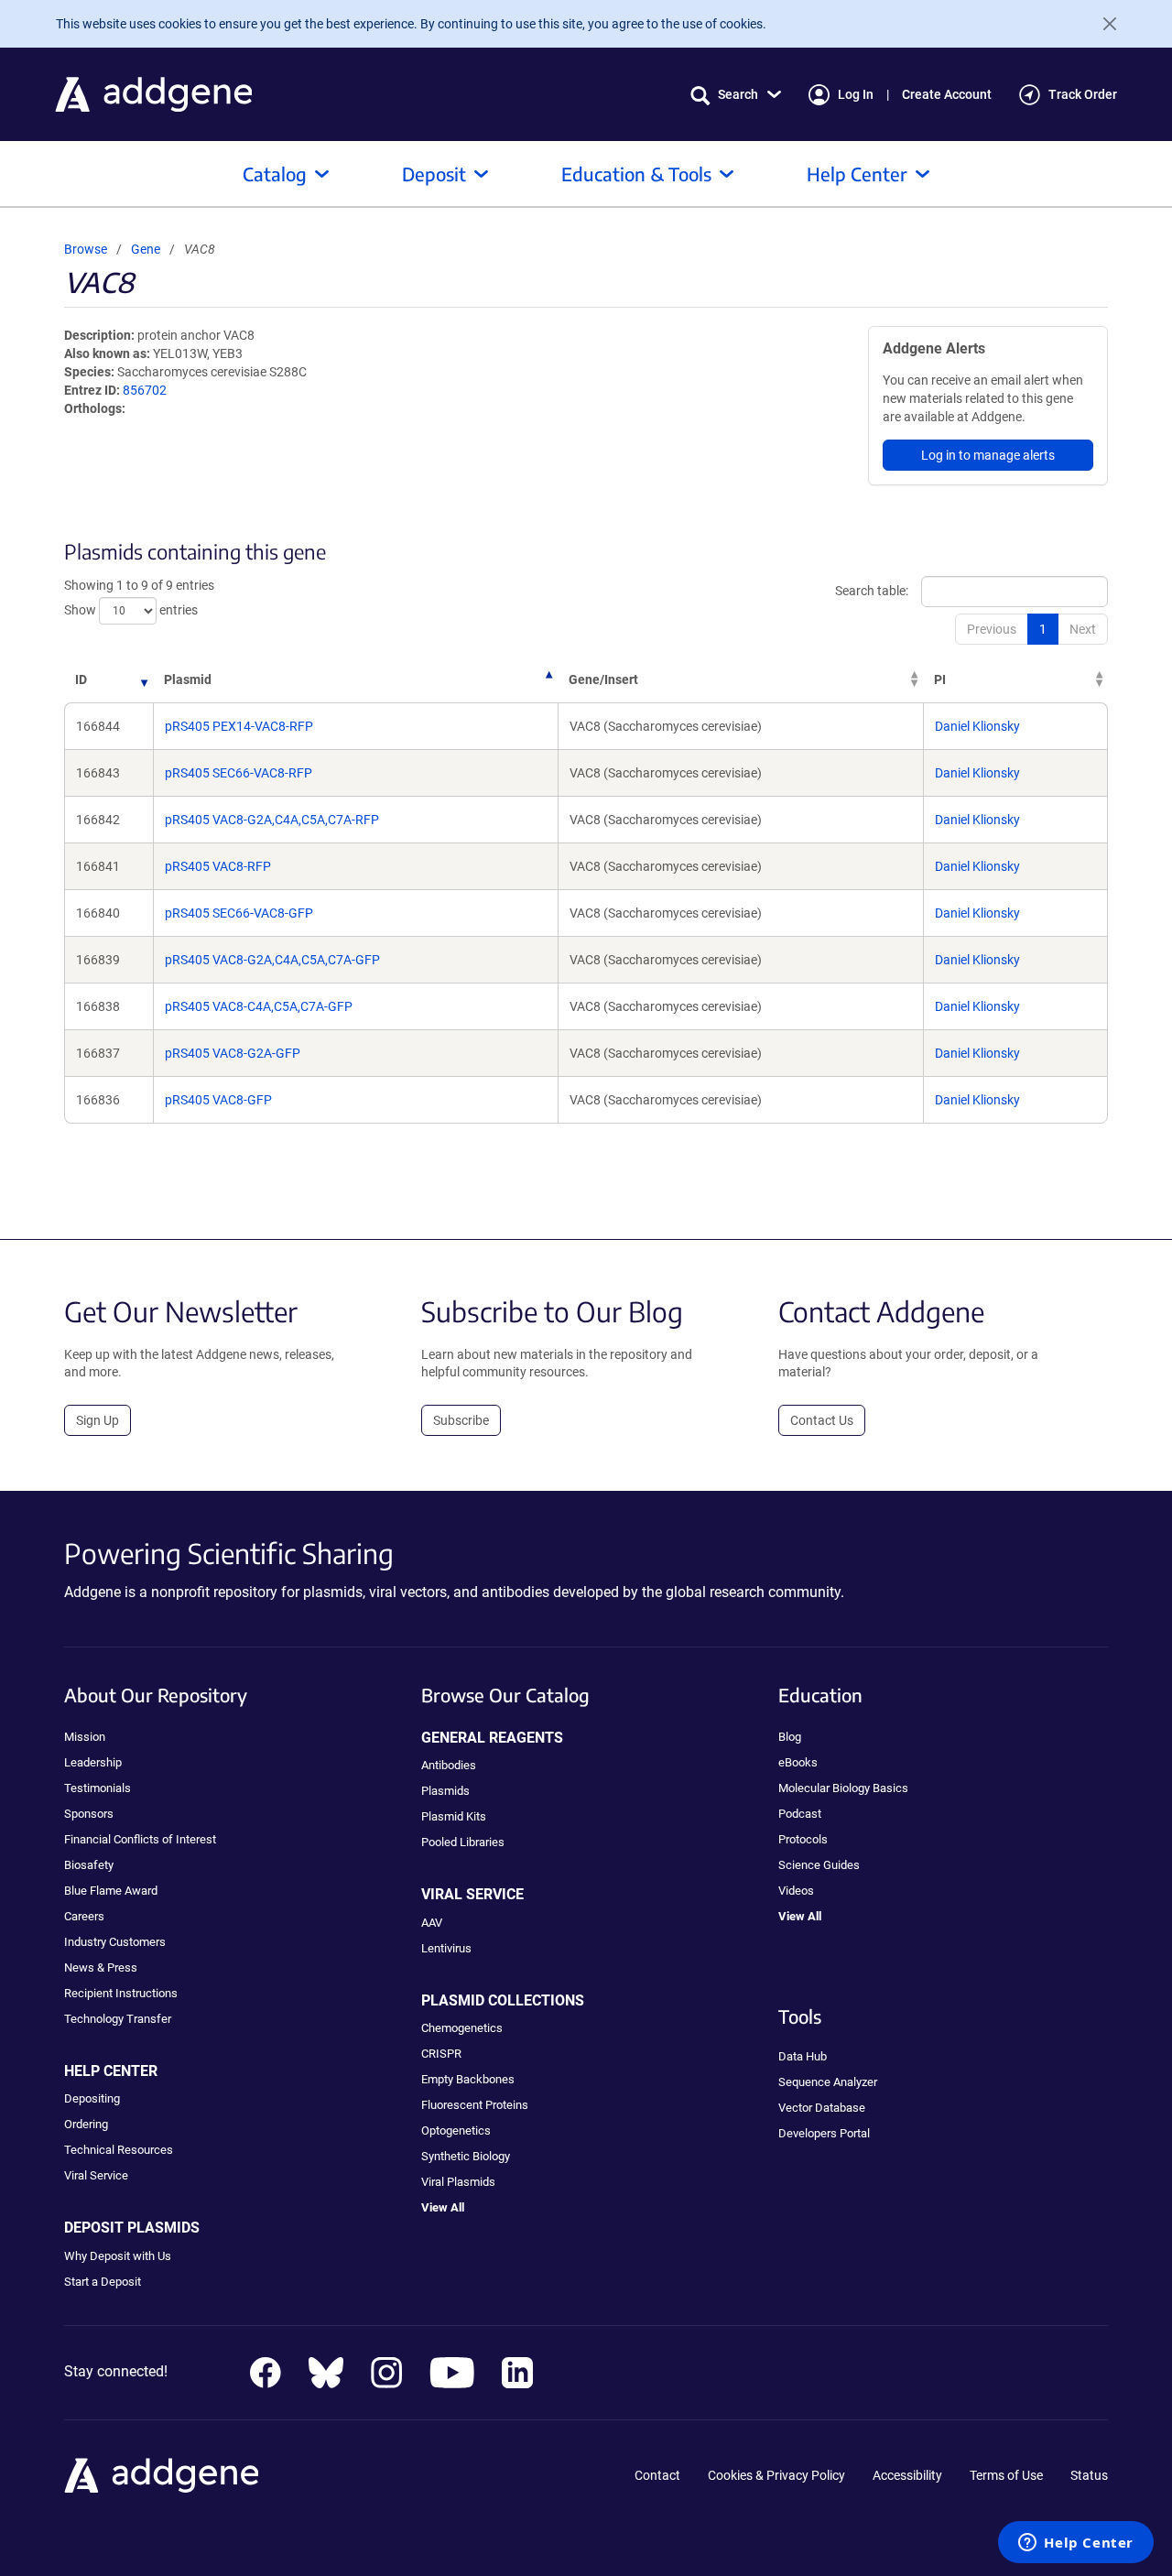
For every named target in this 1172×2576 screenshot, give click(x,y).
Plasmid (188, 679)
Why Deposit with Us (118, 2256)
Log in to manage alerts (988, 455)
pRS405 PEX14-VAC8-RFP (239, 726)
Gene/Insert (603, 679)
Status (1089, 2475)
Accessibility (907, 2475)
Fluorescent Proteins (475, 2105)
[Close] (1102, 24)
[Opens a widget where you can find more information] (1076, 2544)
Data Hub (803, 2056)
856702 (145, 390)
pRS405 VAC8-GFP (218, 1100)
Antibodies (449, 1765)
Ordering (86, 2124)
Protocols (803, 1839)
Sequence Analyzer (828, 2082)
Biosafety (89, 1865)
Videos (796, 1891)
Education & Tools (636, 174)
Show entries (131, 609)
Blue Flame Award (111, 1891)
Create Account (947, 94)
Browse (86, 249)
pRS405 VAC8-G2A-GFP (233, 1053)
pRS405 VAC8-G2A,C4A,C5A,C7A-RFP (272, 820)
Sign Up (98, 1420)
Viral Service (96, 2175)
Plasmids (445, 1791)
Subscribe (461, 1420)
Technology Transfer (118, 2019)
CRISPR (441, 2054)
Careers (84, 1916)
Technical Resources (119, 2150)
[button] (736, 95)
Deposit (434, 174)
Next (1083, 629)
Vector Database (822, 2108)
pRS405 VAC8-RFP (218, 866)
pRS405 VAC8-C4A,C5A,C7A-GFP (259, 1006)
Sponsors (89, 1814)
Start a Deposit (103, 2282)
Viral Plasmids (458, 2182)
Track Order (1083, 94)
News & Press (101, 1967)
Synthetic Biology (466, 2156)
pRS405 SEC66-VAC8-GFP (239, 913)
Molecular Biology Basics (843, 1788)
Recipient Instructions (121, 1993)
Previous (992, 629)
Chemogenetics (462, 2028)
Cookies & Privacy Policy (776, 2475)
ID (81, 679)
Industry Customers (115, 1942)
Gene (146, 249)
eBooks (798, 1762)
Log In (856, 94)
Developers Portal (824, 2133)
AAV (432, 1923)
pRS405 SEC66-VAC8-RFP (239, 773)
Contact (657, 2475)
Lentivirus (446, 1948)
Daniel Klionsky (977, 726)
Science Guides (819, 1865)
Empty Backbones (468, 2079)
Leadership (93, 1762)
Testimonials (98, 1788)
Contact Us (822, 1420)
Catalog (275, 174)
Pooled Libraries (463, 1842)
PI (940, 679)
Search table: (872, 590)
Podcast (800, 1814)
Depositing (92, 2098)
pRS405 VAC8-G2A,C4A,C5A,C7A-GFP (272, 960)
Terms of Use (1006, 2475)
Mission (85, 1737)
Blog (790, 1737)
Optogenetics (456, 2130)
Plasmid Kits (454, 1816)
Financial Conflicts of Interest (140, 1839)
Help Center (857, 174)
